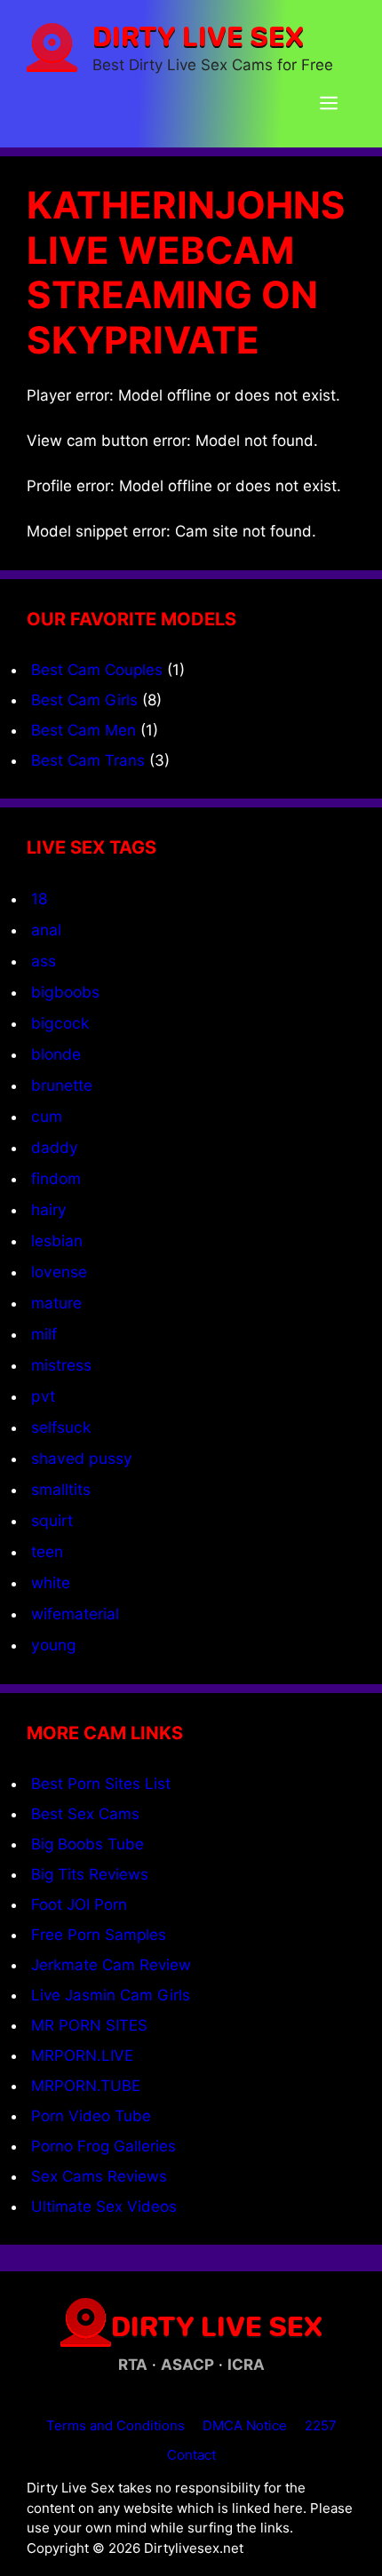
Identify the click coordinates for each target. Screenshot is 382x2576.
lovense (59, 1272)
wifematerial (75, 1614)
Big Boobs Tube (88, 1844)
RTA (133, 2365)
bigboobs (65, 992)
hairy (49, 1209)
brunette (62, 1085)
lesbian (57, 1240)
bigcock (60, 1023)
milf (44, 1334)
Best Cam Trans (88, 760)
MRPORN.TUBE (86, 2086)
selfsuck (61, 1427)
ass (44, 961)
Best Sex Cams (85, 1814)
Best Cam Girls (84, 700)
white (51, 1582)
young (54, 1645)
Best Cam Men (84, 730)
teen (47, 1551)
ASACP (187, 2365)
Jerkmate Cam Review (111, 1965)
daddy (55, 1147)
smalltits (61, 1489)
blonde (56, 1054)
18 (40, 898)
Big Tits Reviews (90, 1874)
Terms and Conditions (115, 2425)
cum (47, 1116)
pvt (43, 1396)
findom (56, 1178)
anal (46, 930)
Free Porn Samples (99, 1935)
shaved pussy (82, 1458)
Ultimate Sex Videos (104, 2206)
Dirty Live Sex (198, 36)
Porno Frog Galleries (103, 2146)
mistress (61, 1365)
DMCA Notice (245, 2425)
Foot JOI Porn (79, 1904)
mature (56, 1303)
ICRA (246, 2365)
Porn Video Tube (91, 2116)
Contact (191, 2455)
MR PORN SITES (89, 2025)
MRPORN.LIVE (82, 2055)
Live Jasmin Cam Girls (111, 1995)
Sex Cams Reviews (99, 2176)
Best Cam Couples (97, 670)
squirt (52, 1520)
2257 (321, 2425)
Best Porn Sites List (101, 1784)
